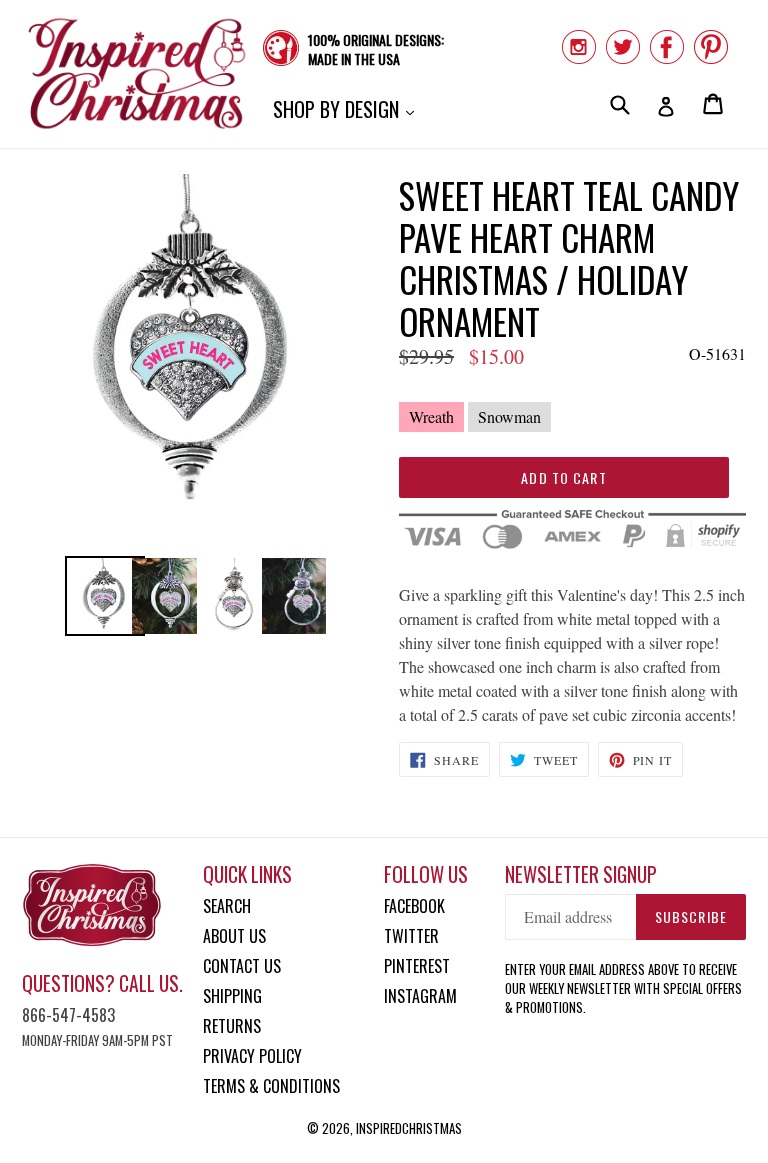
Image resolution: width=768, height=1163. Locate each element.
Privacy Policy (252, 1056)
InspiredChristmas (409, 1128)
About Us (234, 936)
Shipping (232, 996)
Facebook (414, 906)
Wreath (431, 416)
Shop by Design (348, 108)
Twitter (411, 936)
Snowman (509, 416)
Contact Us (242, 966)
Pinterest (417, 966)
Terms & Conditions (271, 1086)
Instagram (420, 996)
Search (227, 906)
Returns (232, 1026)
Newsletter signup (581, 874)
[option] (97, 596)
